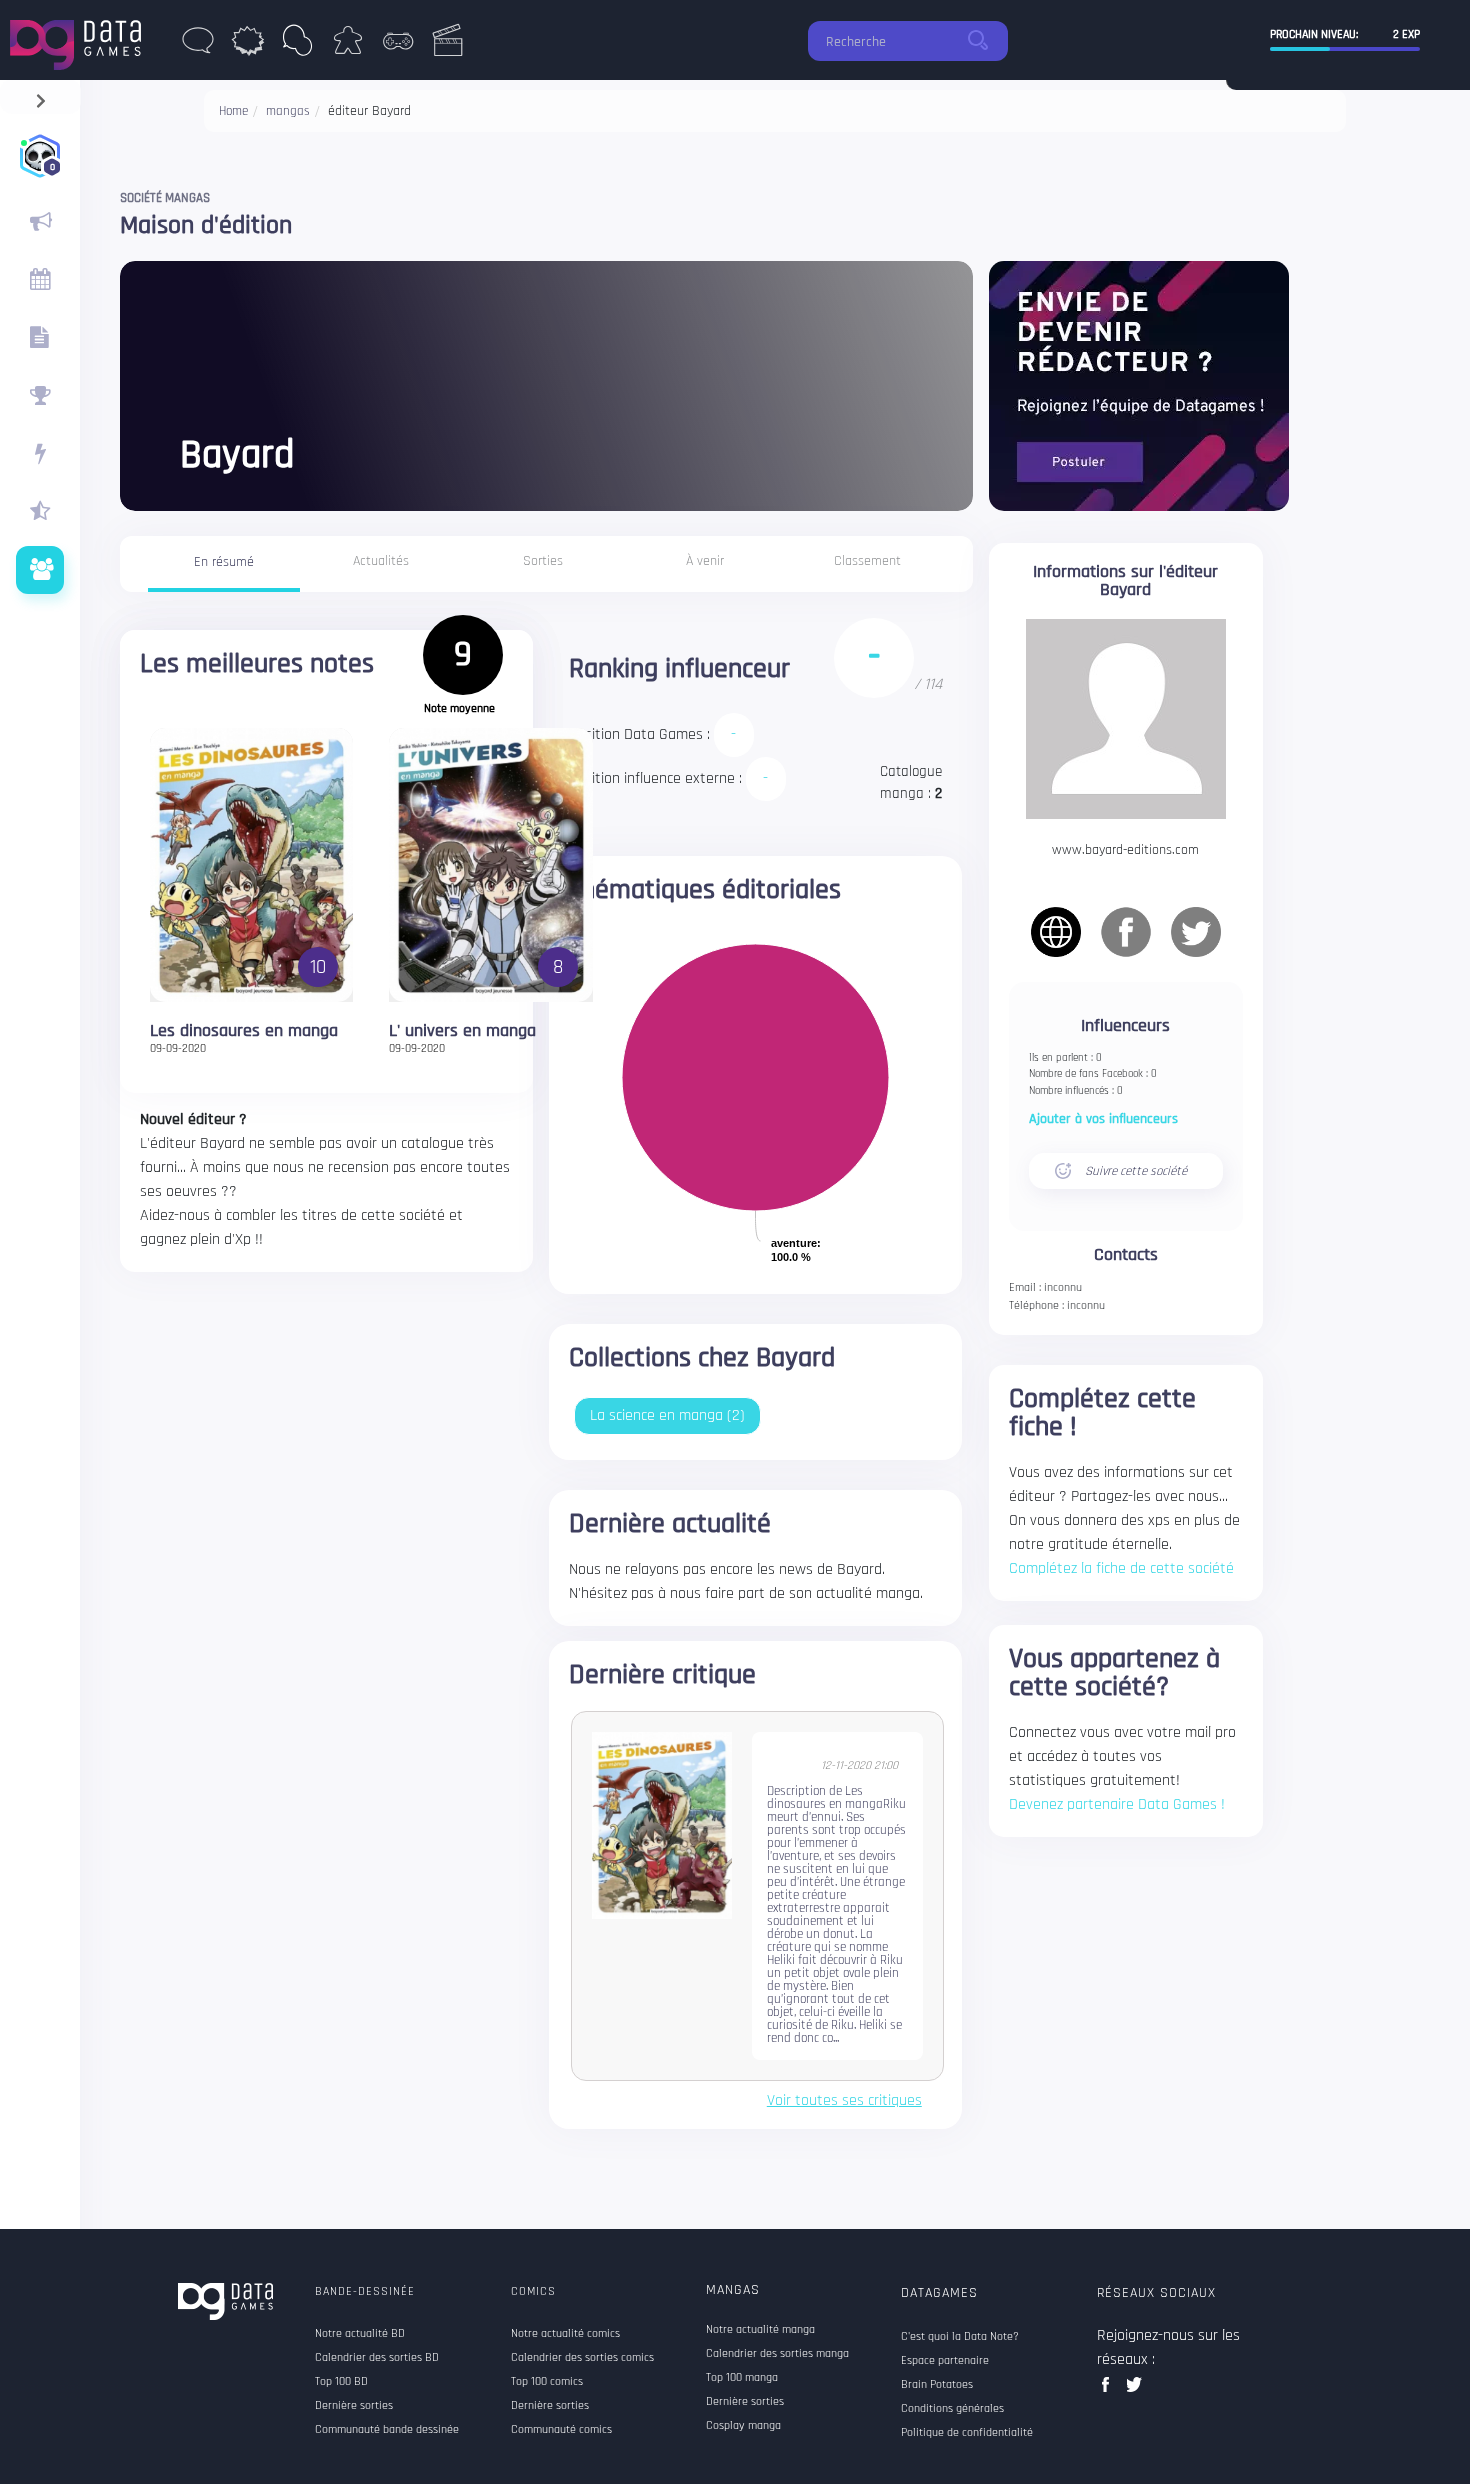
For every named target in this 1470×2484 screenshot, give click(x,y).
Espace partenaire (945, 2361)
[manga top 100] (40, 396)
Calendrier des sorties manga (777, 2354)
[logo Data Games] (80, 39)
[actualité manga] (40, 222)
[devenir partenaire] (1139, 385)
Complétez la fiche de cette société (1121, 1568)
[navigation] (40, 96)
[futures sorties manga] (40, 338)
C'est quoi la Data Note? (960, 2337)
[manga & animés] (298, 46)
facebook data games (1109, 2390)
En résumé (224, 562)
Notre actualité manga (760, 2330)
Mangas (733, 2290)
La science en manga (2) (667, 1415)
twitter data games (1134, 2390)
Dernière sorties (745, 2402)
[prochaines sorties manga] (40, 280)
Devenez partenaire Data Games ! (1117, 1804)
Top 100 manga (742, 2378)
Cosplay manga (743, 2426)
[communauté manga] (40, 570)
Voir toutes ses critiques (844, 2101)
